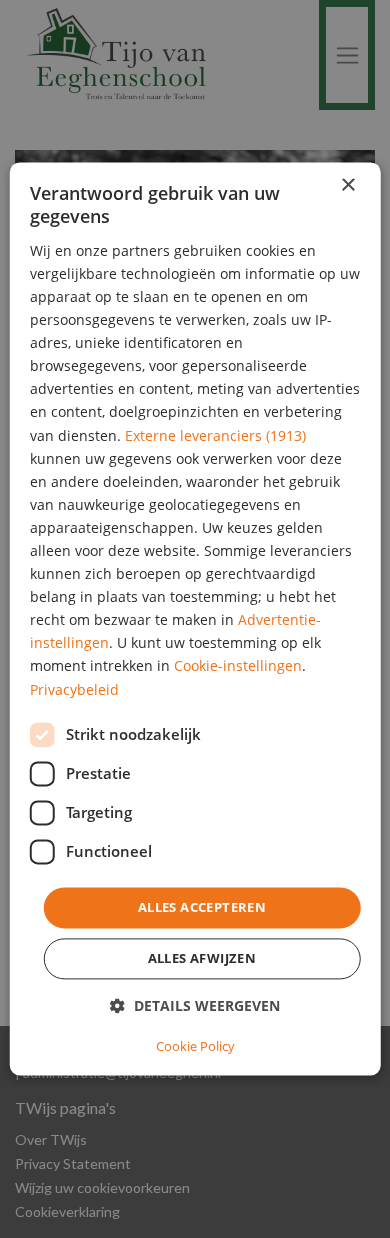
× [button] (347, 185)
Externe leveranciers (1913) (215, 435)
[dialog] (195, 618)
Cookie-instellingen (238, 666)
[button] (195, 1006)
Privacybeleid (74, 689)
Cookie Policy (195, 1047)
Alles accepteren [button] (202, 907)
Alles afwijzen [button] (202, 959)
